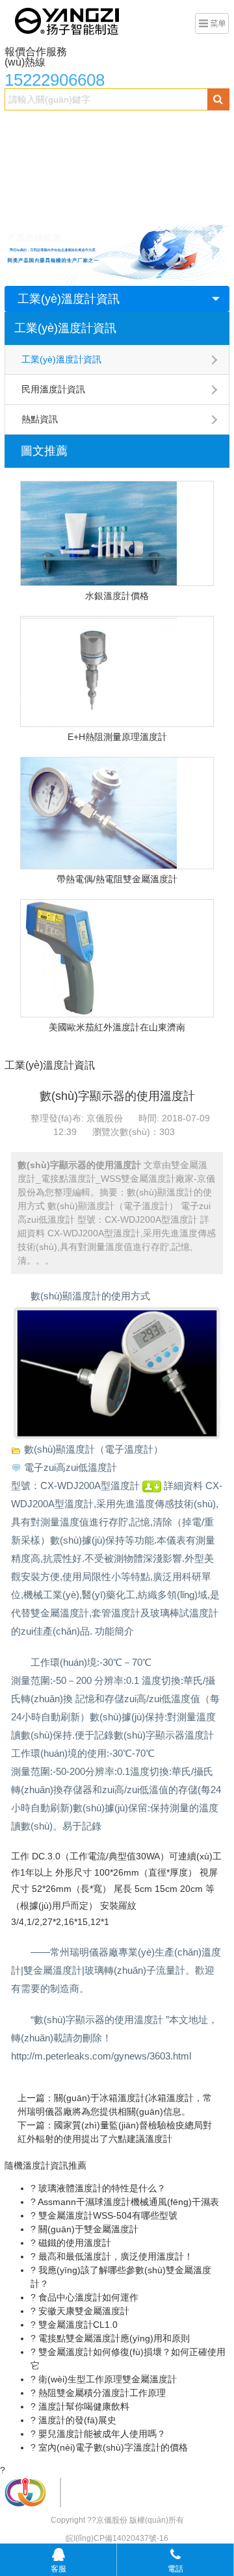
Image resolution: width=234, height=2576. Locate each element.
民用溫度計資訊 (53, 389)
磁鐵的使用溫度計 (73, 2243)
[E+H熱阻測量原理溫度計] (117, 671)
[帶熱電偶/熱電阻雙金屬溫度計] (117, 813)
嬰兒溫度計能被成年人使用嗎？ (101, 2434)
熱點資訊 (40, 419)
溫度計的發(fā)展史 (76, 2420)
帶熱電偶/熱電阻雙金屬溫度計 (117, 879)
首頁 (21, 127)
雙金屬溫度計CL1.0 (77, 2325)
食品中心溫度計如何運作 (87, 2297)
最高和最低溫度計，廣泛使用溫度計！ (114, 2256)
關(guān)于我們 (44, 205)
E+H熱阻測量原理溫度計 (117, 737)
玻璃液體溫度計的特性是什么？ (101, 2188)
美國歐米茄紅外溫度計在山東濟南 (117, 1027)
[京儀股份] (68, 20)
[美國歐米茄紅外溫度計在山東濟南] (117, 958)
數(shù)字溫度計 (174, 153)
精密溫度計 (34, 153)
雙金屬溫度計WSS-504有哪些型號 (107, 2215)
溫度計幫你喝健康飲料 (83, 2406)
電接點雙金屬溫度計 (154, 127)
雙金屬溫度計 (71, 127)
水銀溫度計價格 (117, 596)
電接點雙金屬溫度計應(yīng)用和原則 (113, 2338)
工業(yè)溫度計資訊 (69, 299)
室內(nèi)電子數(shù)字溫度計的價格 (112, 2447)
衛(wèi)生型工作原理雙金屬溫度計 (106, 2379)
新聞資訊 (159, 179)
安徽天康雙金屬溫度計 (83, 2311)
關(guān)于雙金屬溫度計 (87, 2229)
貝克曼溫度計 (39, 179)
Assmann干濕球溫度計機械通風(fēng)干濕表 (127, 2202)
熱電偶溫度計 (99, 153)
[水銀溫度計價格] (117, 533)
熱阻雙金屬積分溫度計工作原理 (101, 2393)
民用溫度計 (103, 179)
